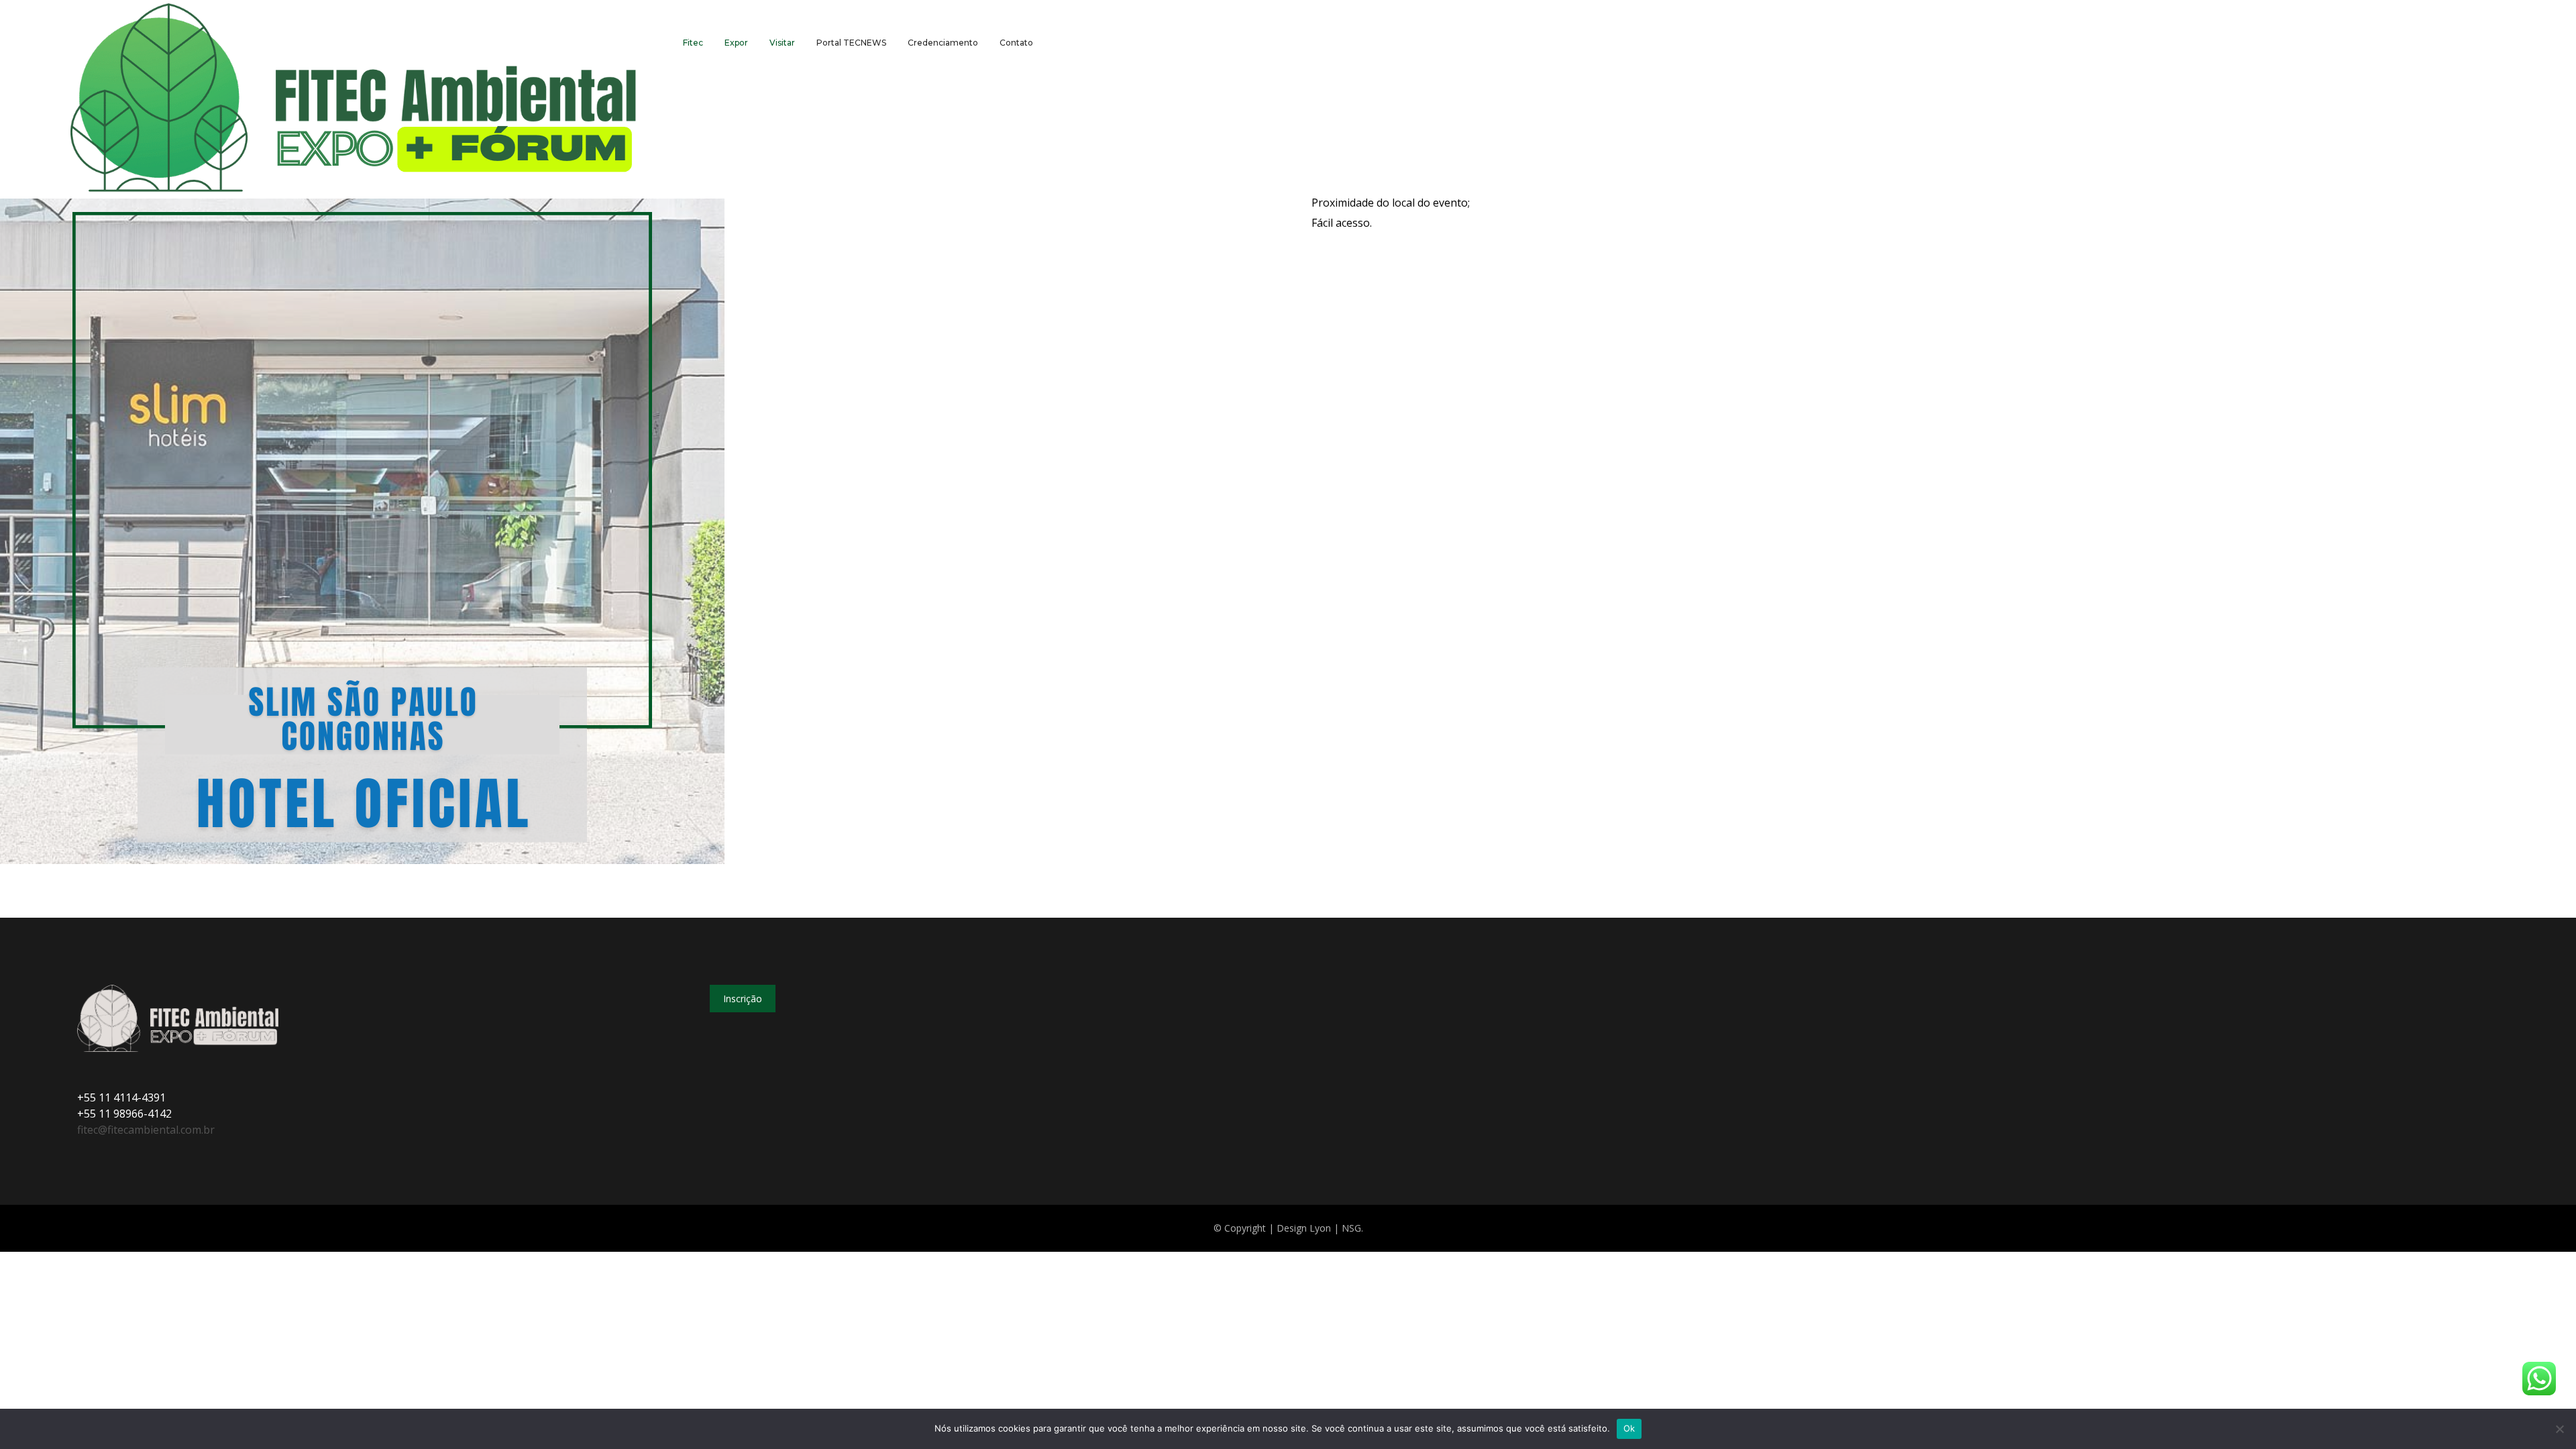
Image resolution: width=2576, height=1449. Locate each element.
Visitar (782, 43)
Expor (736, 43)
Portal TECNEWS (851, 43)
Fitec (693, 43)
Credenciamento (943, 43)
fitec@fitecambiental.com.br (146, 1130)
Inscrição (743, 999)
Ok (1629, 1428)
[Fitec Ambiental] (354, 99)
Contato (1016, 43)
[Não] (2559, 1429)
